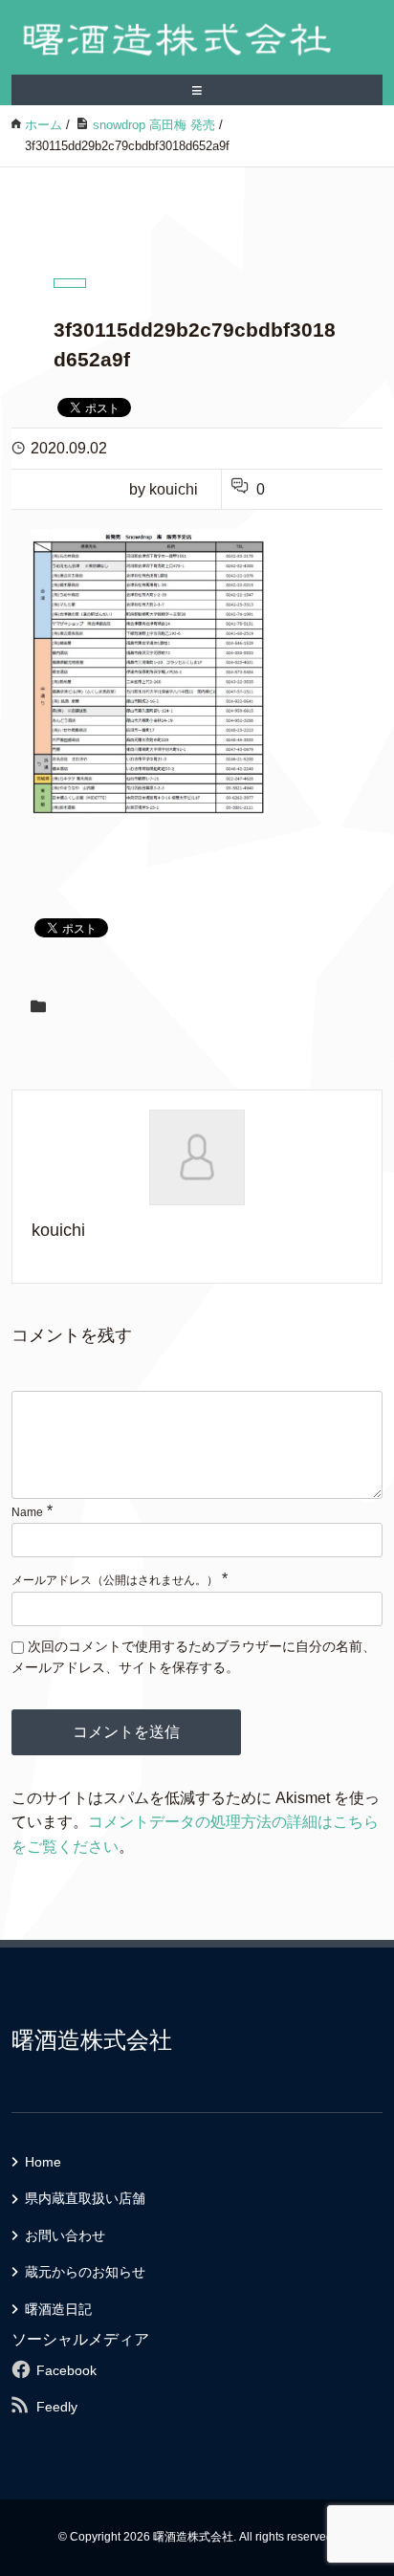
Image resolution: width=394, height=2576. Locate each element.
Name (27, 1512)
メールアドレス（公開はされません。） (115, 1580)
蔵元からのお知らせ (85, 2272)
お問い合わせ (65, 2235)
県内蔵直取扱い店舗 (85, 2198)
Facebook (66, 2370)
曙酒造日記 (58, 2309)
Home (43, 2162)
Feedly (57, 2407)
